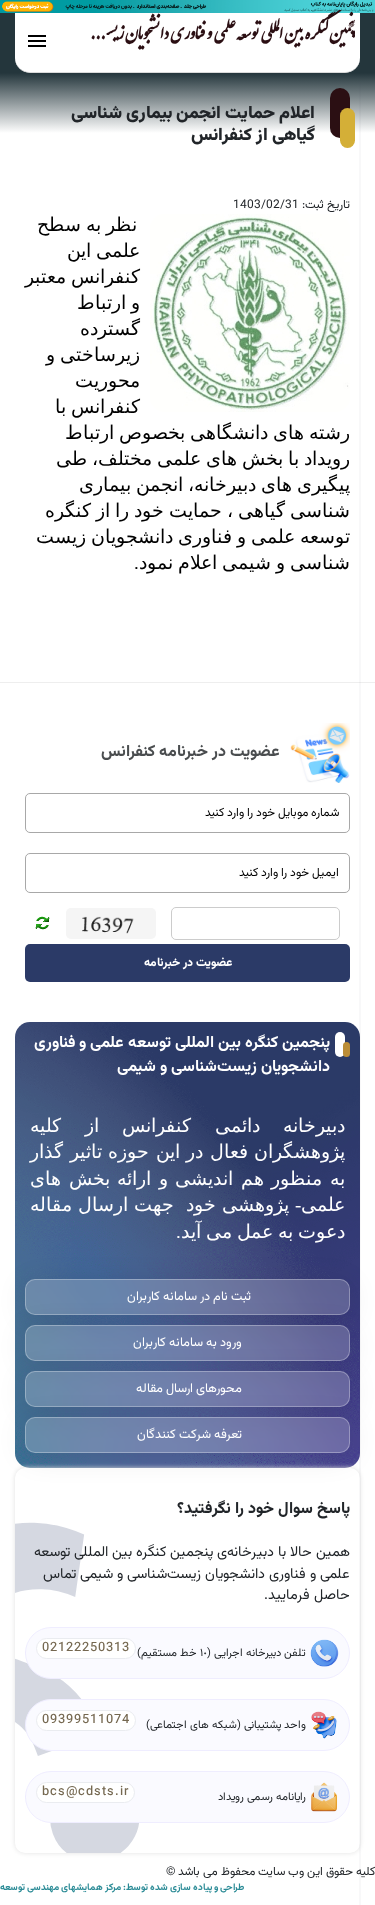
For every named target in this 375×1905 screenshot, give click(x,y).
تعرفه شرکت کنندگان (188, 1435)
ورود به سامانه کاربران (187, 1343)
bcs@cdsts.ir (85, 1792)
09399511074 (86, 1720)
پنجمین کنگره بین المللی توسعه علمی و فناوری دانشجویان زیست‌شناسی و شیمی (192, 37)
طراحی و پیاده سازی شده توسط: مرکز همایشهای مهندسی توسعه (122, 1888)
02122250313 (86, 1648)
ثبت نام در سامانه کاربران (187, 1297)
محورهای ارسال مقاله (187, 1389)
